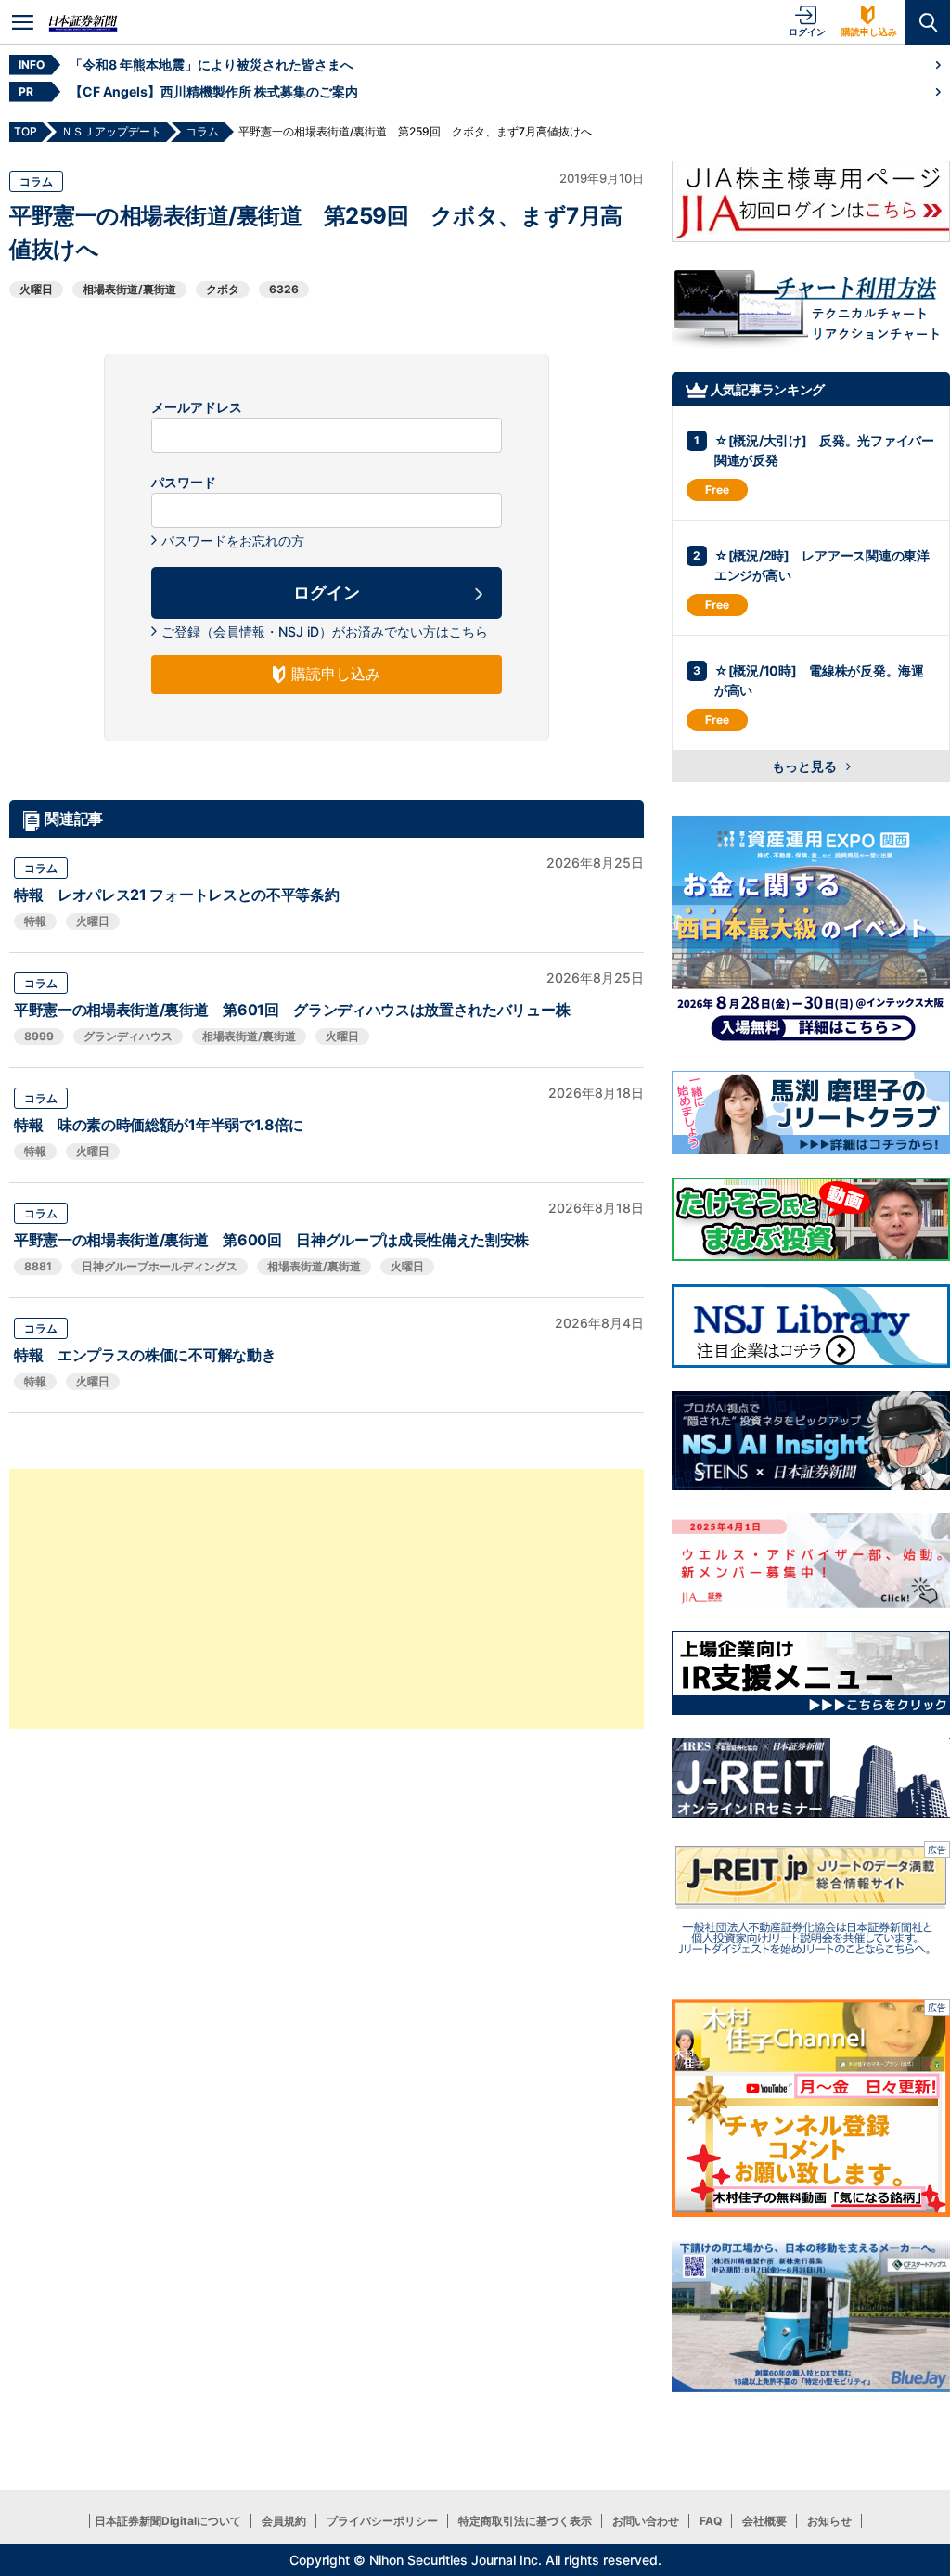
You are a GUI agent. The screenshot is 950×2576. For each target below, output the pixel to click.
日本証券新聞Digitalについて (168, 2521)
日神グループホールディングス (160, 1266)
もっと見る (806, 766)
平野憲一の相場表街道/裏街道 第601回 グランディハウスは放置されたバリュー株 (292, 1010)
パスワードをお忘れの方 (233, 541)
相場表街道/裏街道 (129, 289)
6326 (284, 289)
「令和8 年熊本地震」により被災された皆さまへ (212, 64)
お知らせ (829, 2521)
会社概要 (764, 2521)
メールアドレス (197, 407)
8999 (39, 1036)
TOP (26, 131)
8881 (38, 1266)
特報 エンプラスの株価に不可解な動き (145, 1355)
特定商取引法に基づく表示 (525, 2521)
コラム (36, 181)
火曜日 (36, 289)
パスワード (184, 483)
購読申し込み (869, 32)
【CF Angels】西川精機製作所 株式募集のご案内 (214, 91)
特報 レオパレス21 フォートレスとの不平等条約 (176, 895)
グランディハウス (128, 1036)
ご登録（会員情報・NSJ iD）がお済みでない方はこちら (325, 631)
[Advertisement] (327, 1599)
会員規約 (284, 2521)
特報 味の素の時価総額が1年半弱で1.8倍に (159, 1125)
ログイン (807, 32)
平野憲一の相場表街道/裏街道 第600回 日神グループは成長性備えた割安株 (271, 1240)
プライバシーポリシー (382, 2521)
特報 (35, 921)
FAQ (711, 2521)
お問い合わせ (646, 2521)
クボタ (223, 289)
